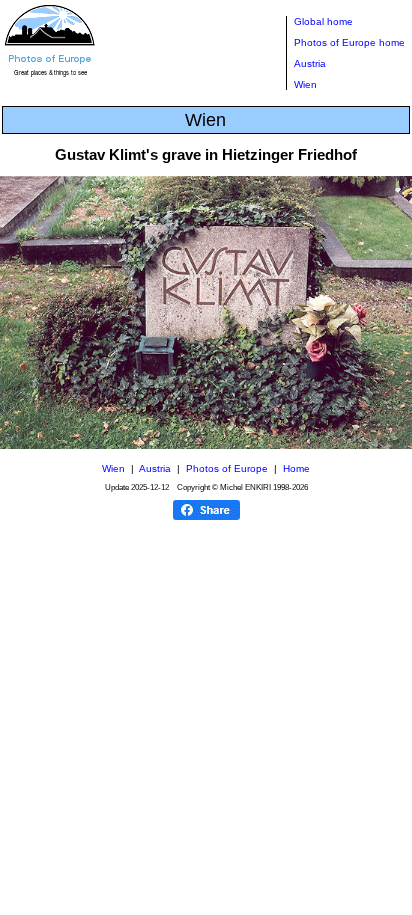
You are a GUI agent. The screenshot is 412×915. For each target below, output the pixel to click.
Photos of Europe (227, 468)
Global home (323, 21)
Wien (305, 84)
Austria (310, 63)
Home (296, 468)
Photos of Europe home (349, 42)
